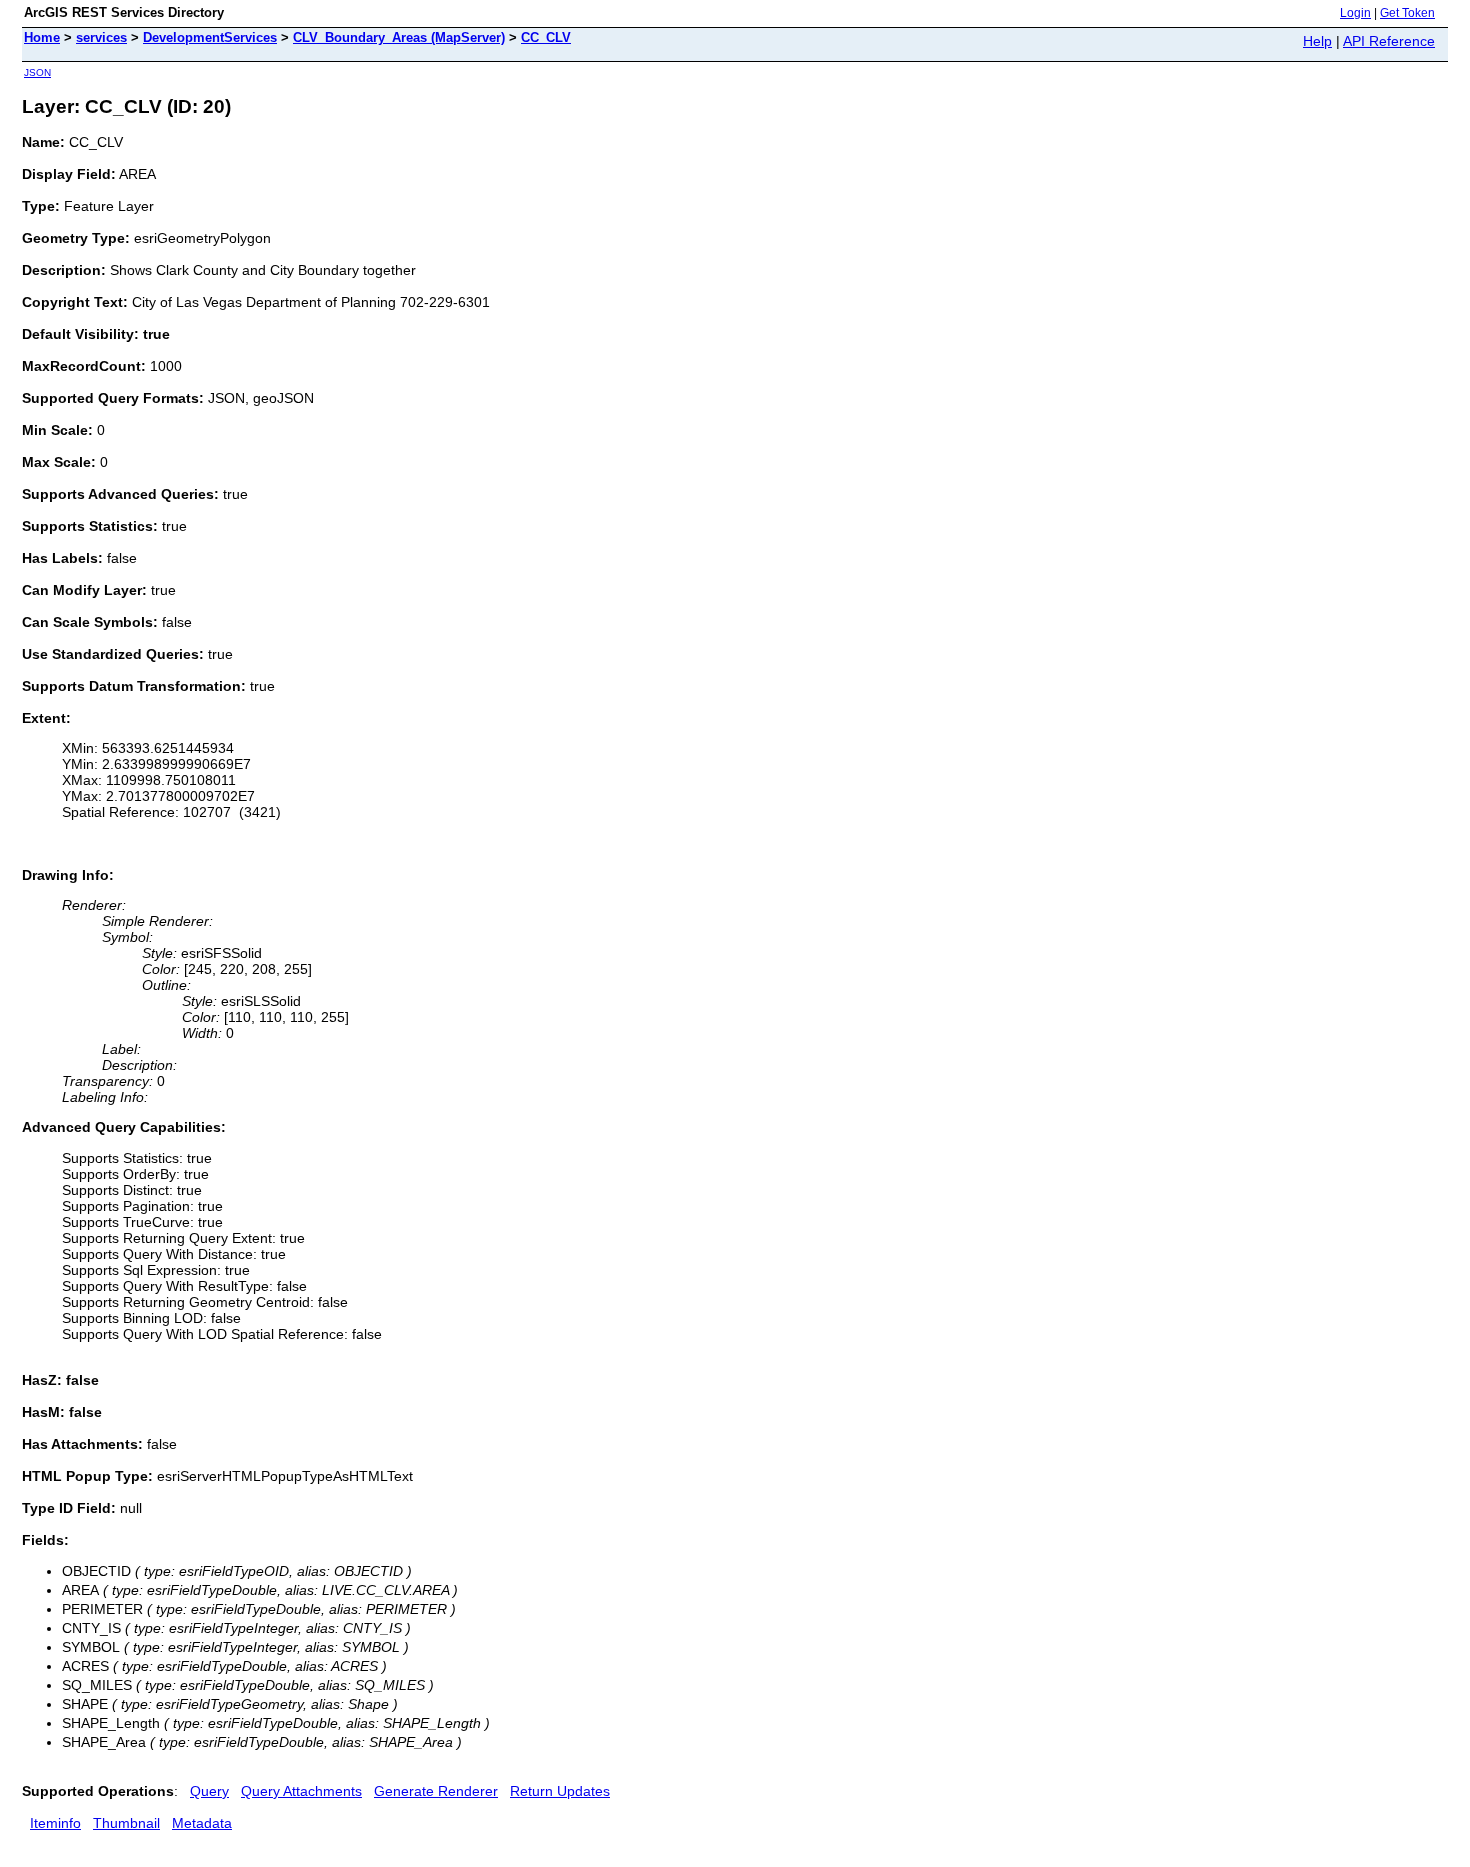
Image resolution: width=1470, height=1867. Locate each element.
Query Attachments (301, 1791)
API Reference (1389, 41)
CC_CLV (546, 37)
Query (209, 1791)
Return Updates (560, 1791)
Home (42, 37)
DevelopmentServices (210, 37)
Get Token (1407, 13)
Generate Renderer (436, 1791)
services (101, 37)
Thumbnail (126, 1823)
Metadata (202, 1823)
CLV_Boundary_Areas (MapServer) (399, 37)
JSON (37, 72)
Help (1317, 41)
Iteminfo (55, 1823)
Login (1355, 13)
